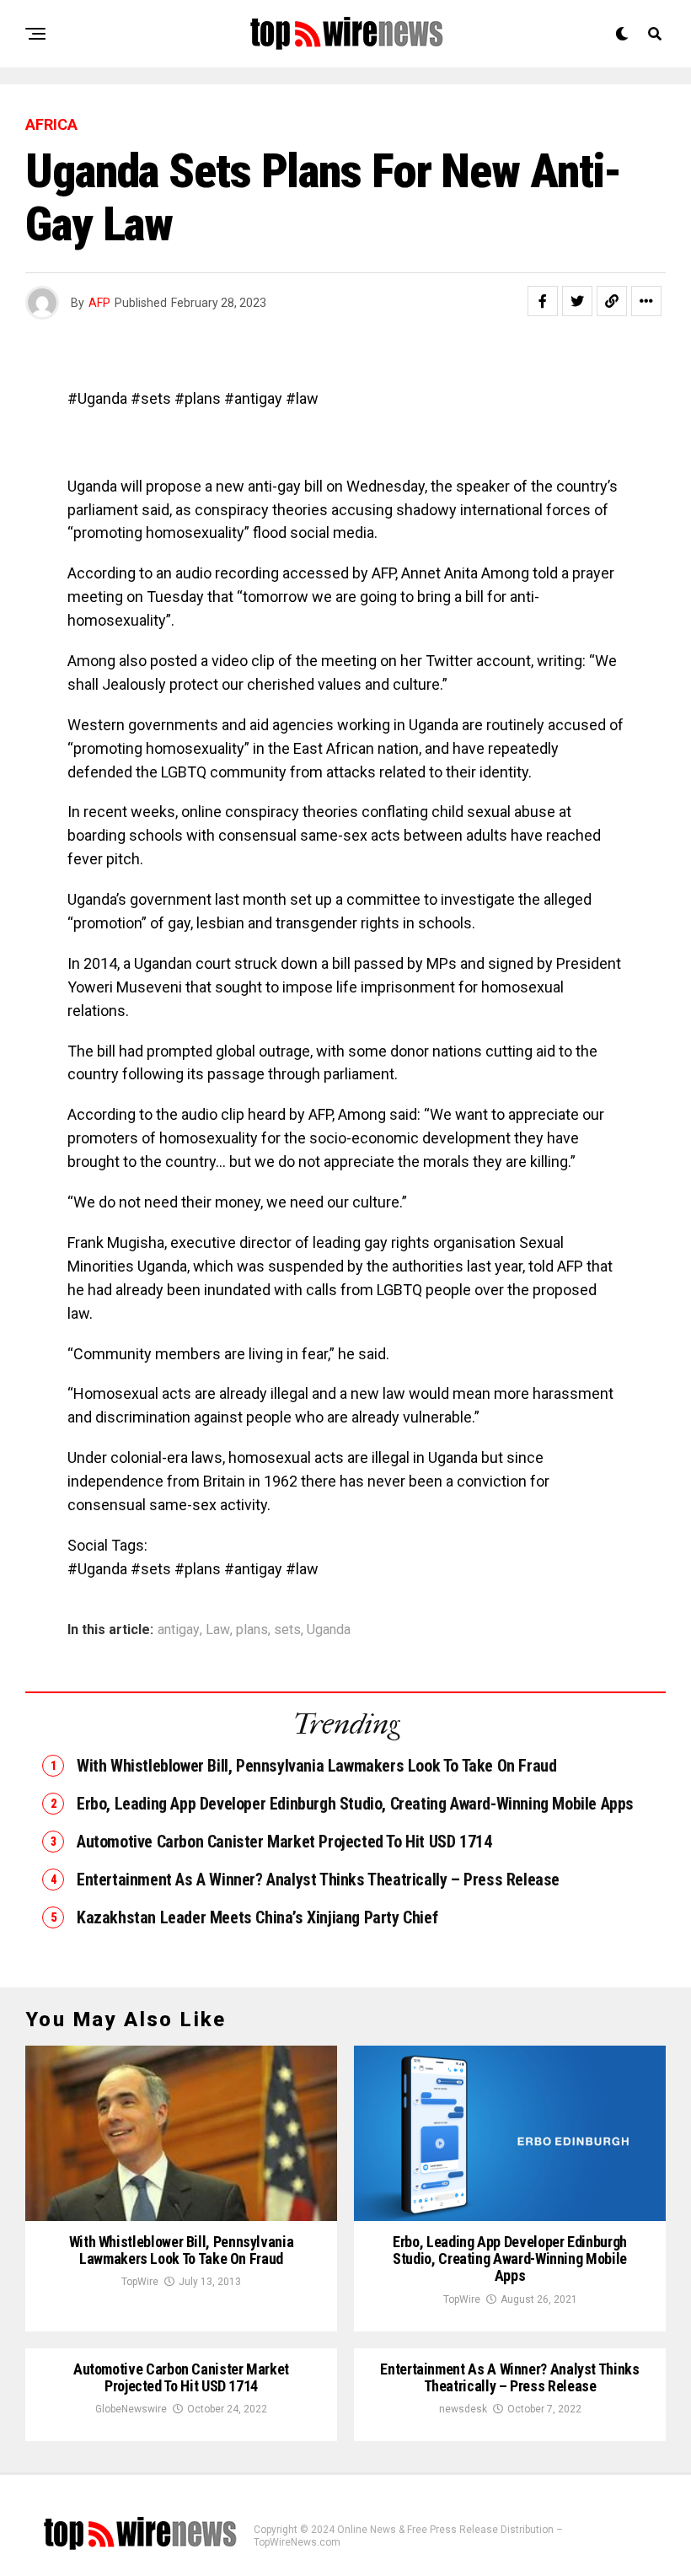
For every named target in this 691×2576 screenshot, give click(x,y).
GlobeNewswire (131, 2409)
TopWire (140, 2282)
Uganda (329, 1630)
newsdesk (463, 2409)
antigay (179, 1630)
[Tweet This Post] (577, 301)
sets (287, 1630)
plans (252, 1630)
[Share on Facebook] (543, 301)
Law (218, 1630)
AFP (99, 303)
